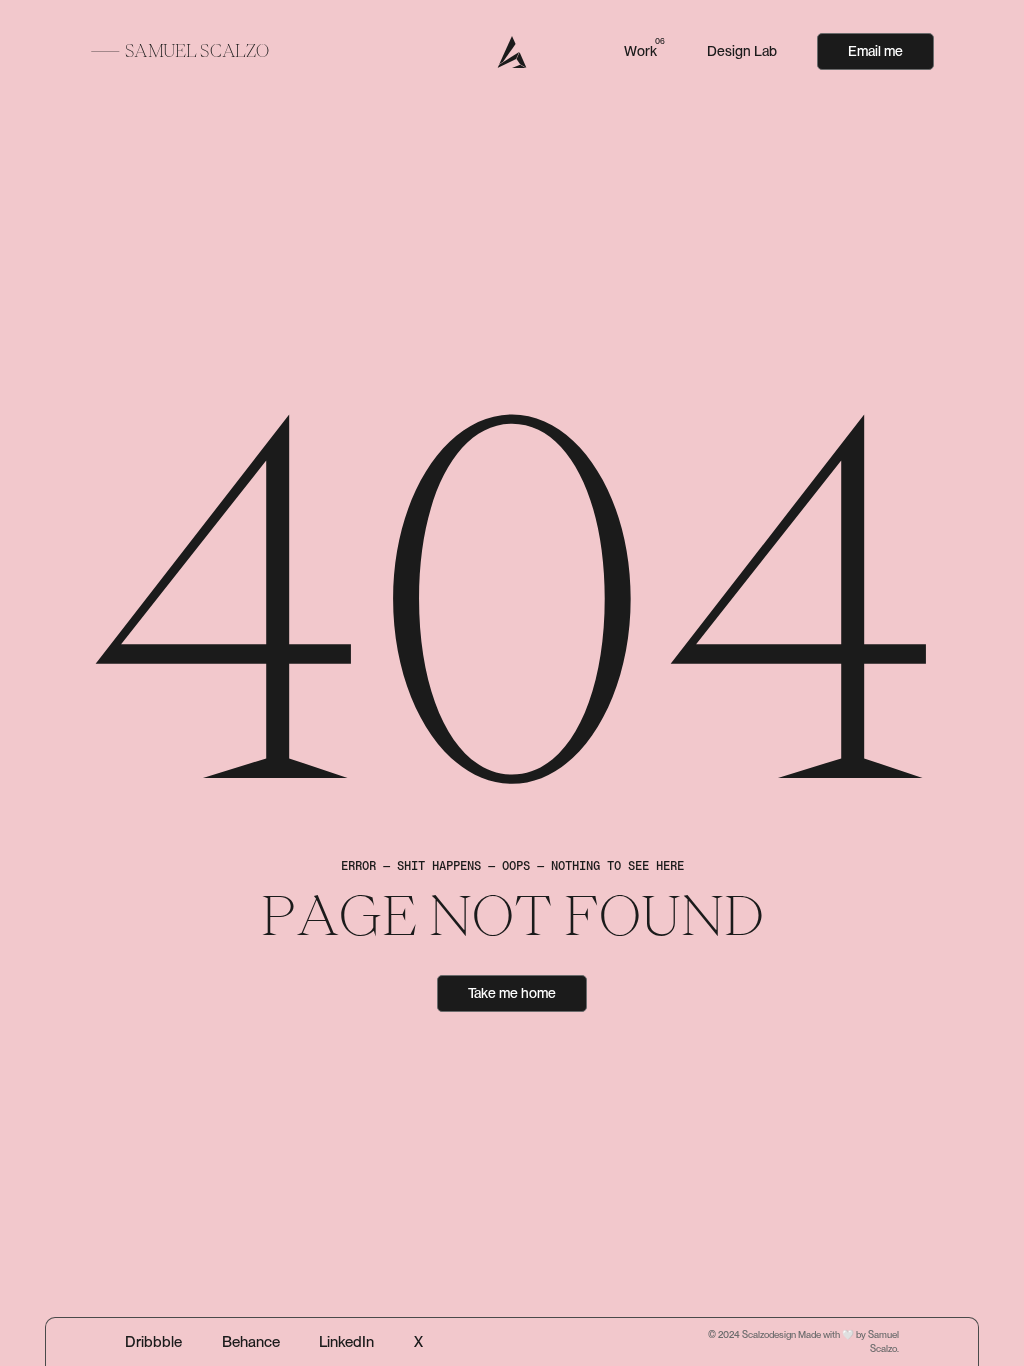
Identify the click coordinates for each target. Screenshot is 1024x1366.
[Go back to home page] (512, 52)
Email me (875, 51)
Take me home (512, 993)
